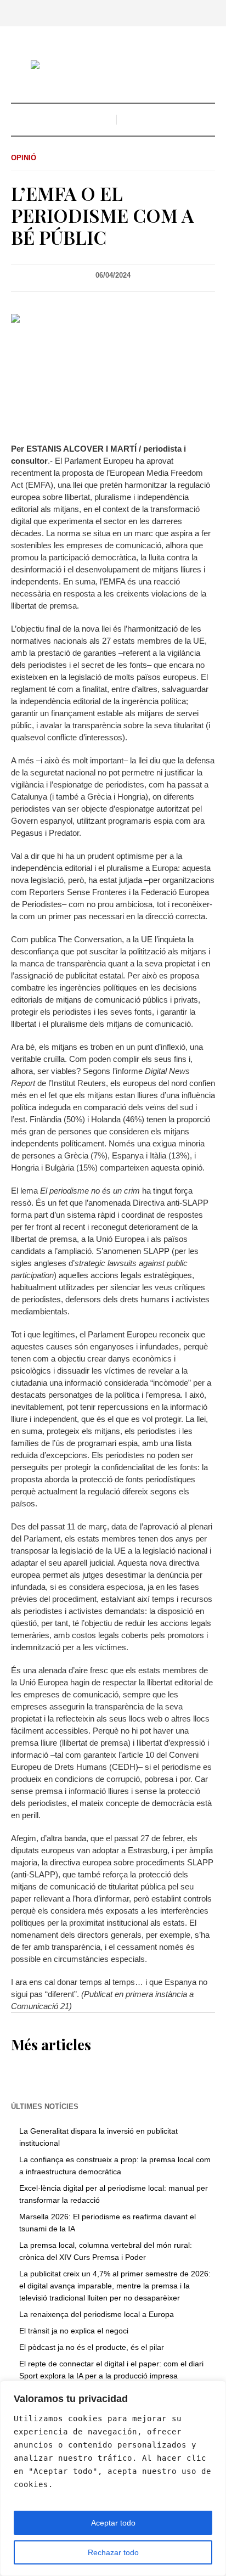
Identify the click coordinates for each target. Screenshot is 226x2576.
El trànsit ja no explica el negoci (74, 2331)
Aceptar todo (113, 2523)
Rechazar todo (113, 2552)
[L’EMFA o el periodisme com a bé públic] (113, 370)
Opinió (24, 158)
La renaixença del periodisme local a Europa (97, 2314)
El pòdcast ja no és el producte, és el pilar (92, 2347)
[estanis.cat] (113, 66)
